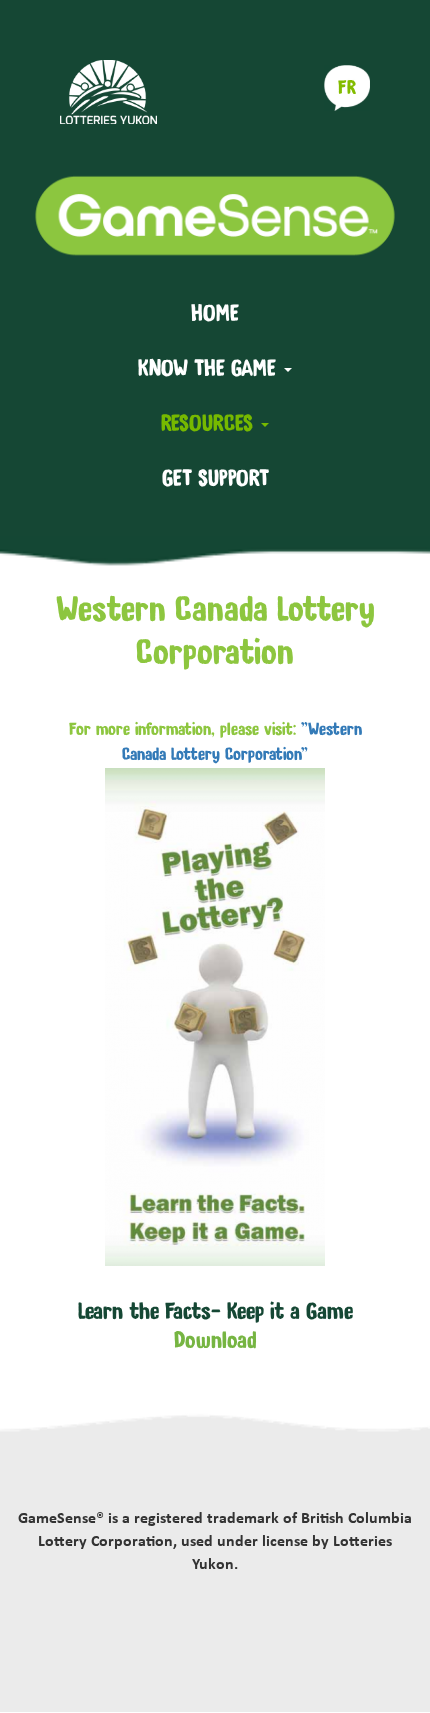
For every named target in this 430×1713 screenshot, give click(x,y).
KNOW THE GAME (210, 368)
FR (347, 87)
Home (215, 313)
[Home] (215, 215)
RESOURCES (210, 423)
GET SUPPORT (215, 476)
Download (215, 1340)
